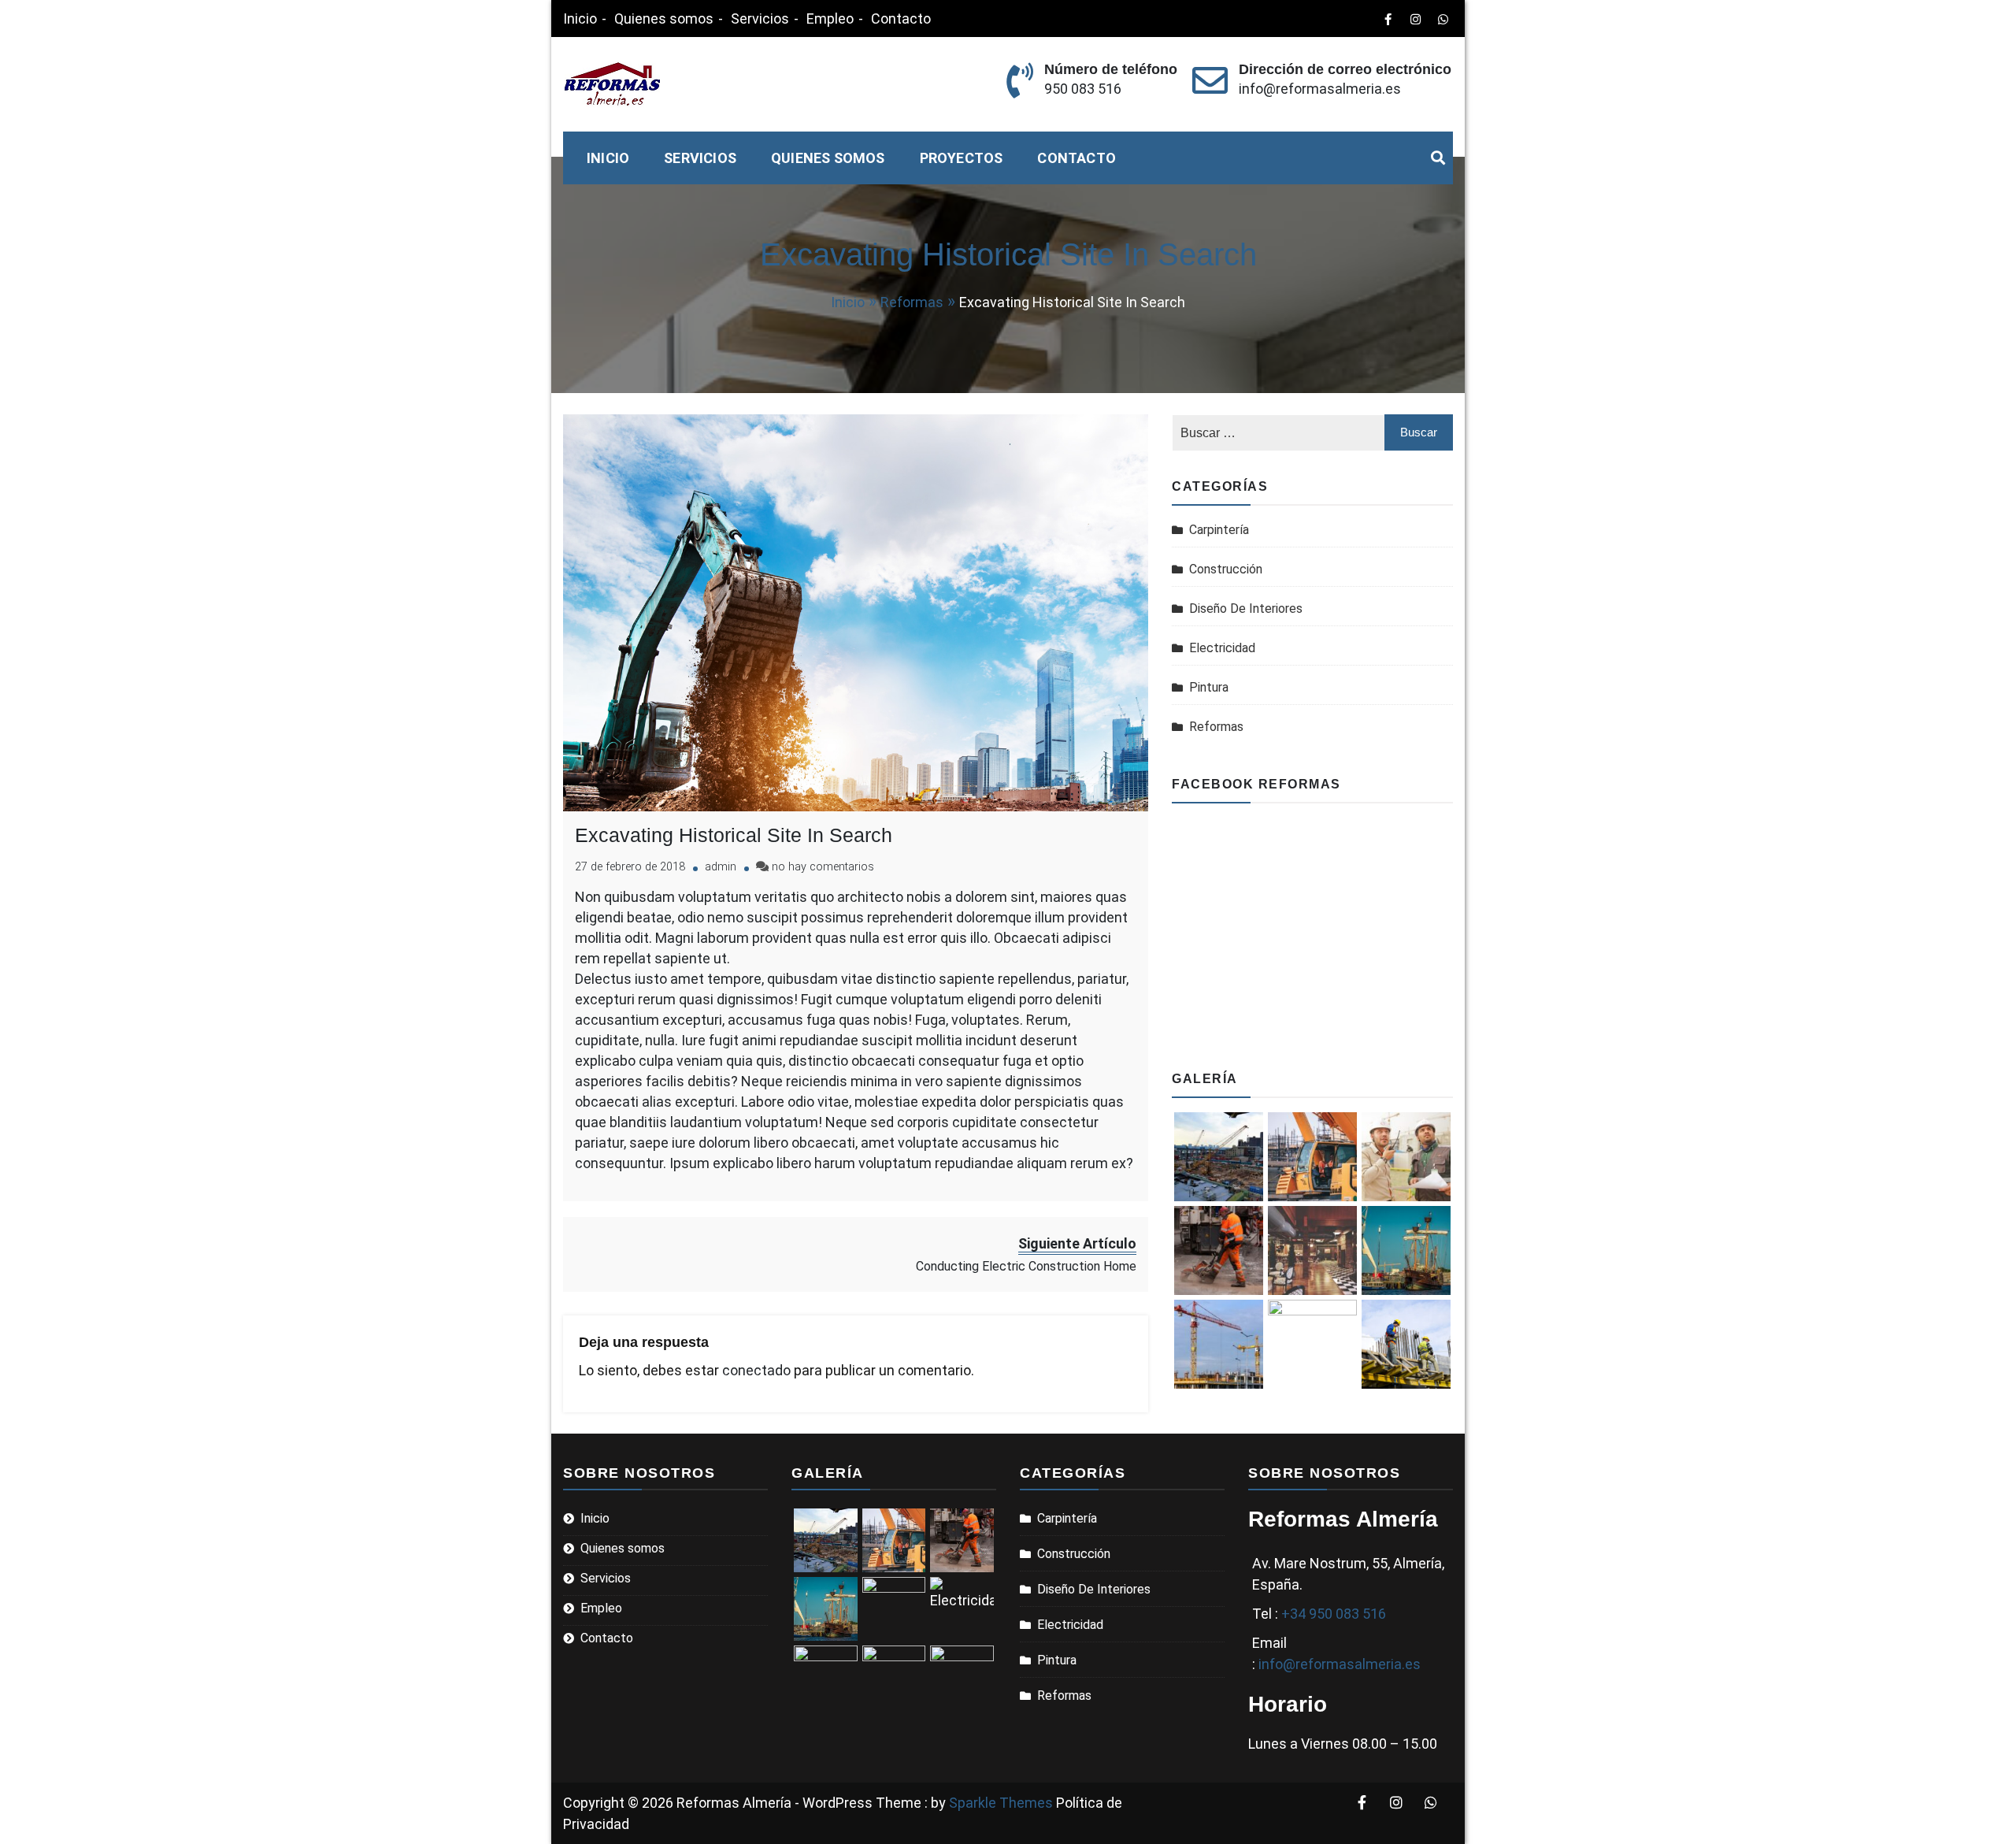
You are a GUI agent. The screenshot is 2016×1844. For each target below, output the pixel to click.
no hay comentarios (823, 867)
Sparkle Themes (1001, 1803)
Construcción (1226, 569)
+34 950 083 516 (1334, 1614)
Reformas (1216, 727)
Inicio (580, 19)
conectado (756, 1370)
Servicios (760, 19)
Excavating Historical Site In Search (734, 835)
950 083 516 (1083, 89)
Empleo (830, 19)
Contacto (901, 19)
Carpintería (1219, 530)
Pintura (1209, 687)
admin (721, 867)
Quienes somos (664, 19)
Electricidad (1222, 648)
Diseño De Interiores (1246, 608)
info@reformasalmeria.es (1320, 89)
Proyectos (962, 158)
